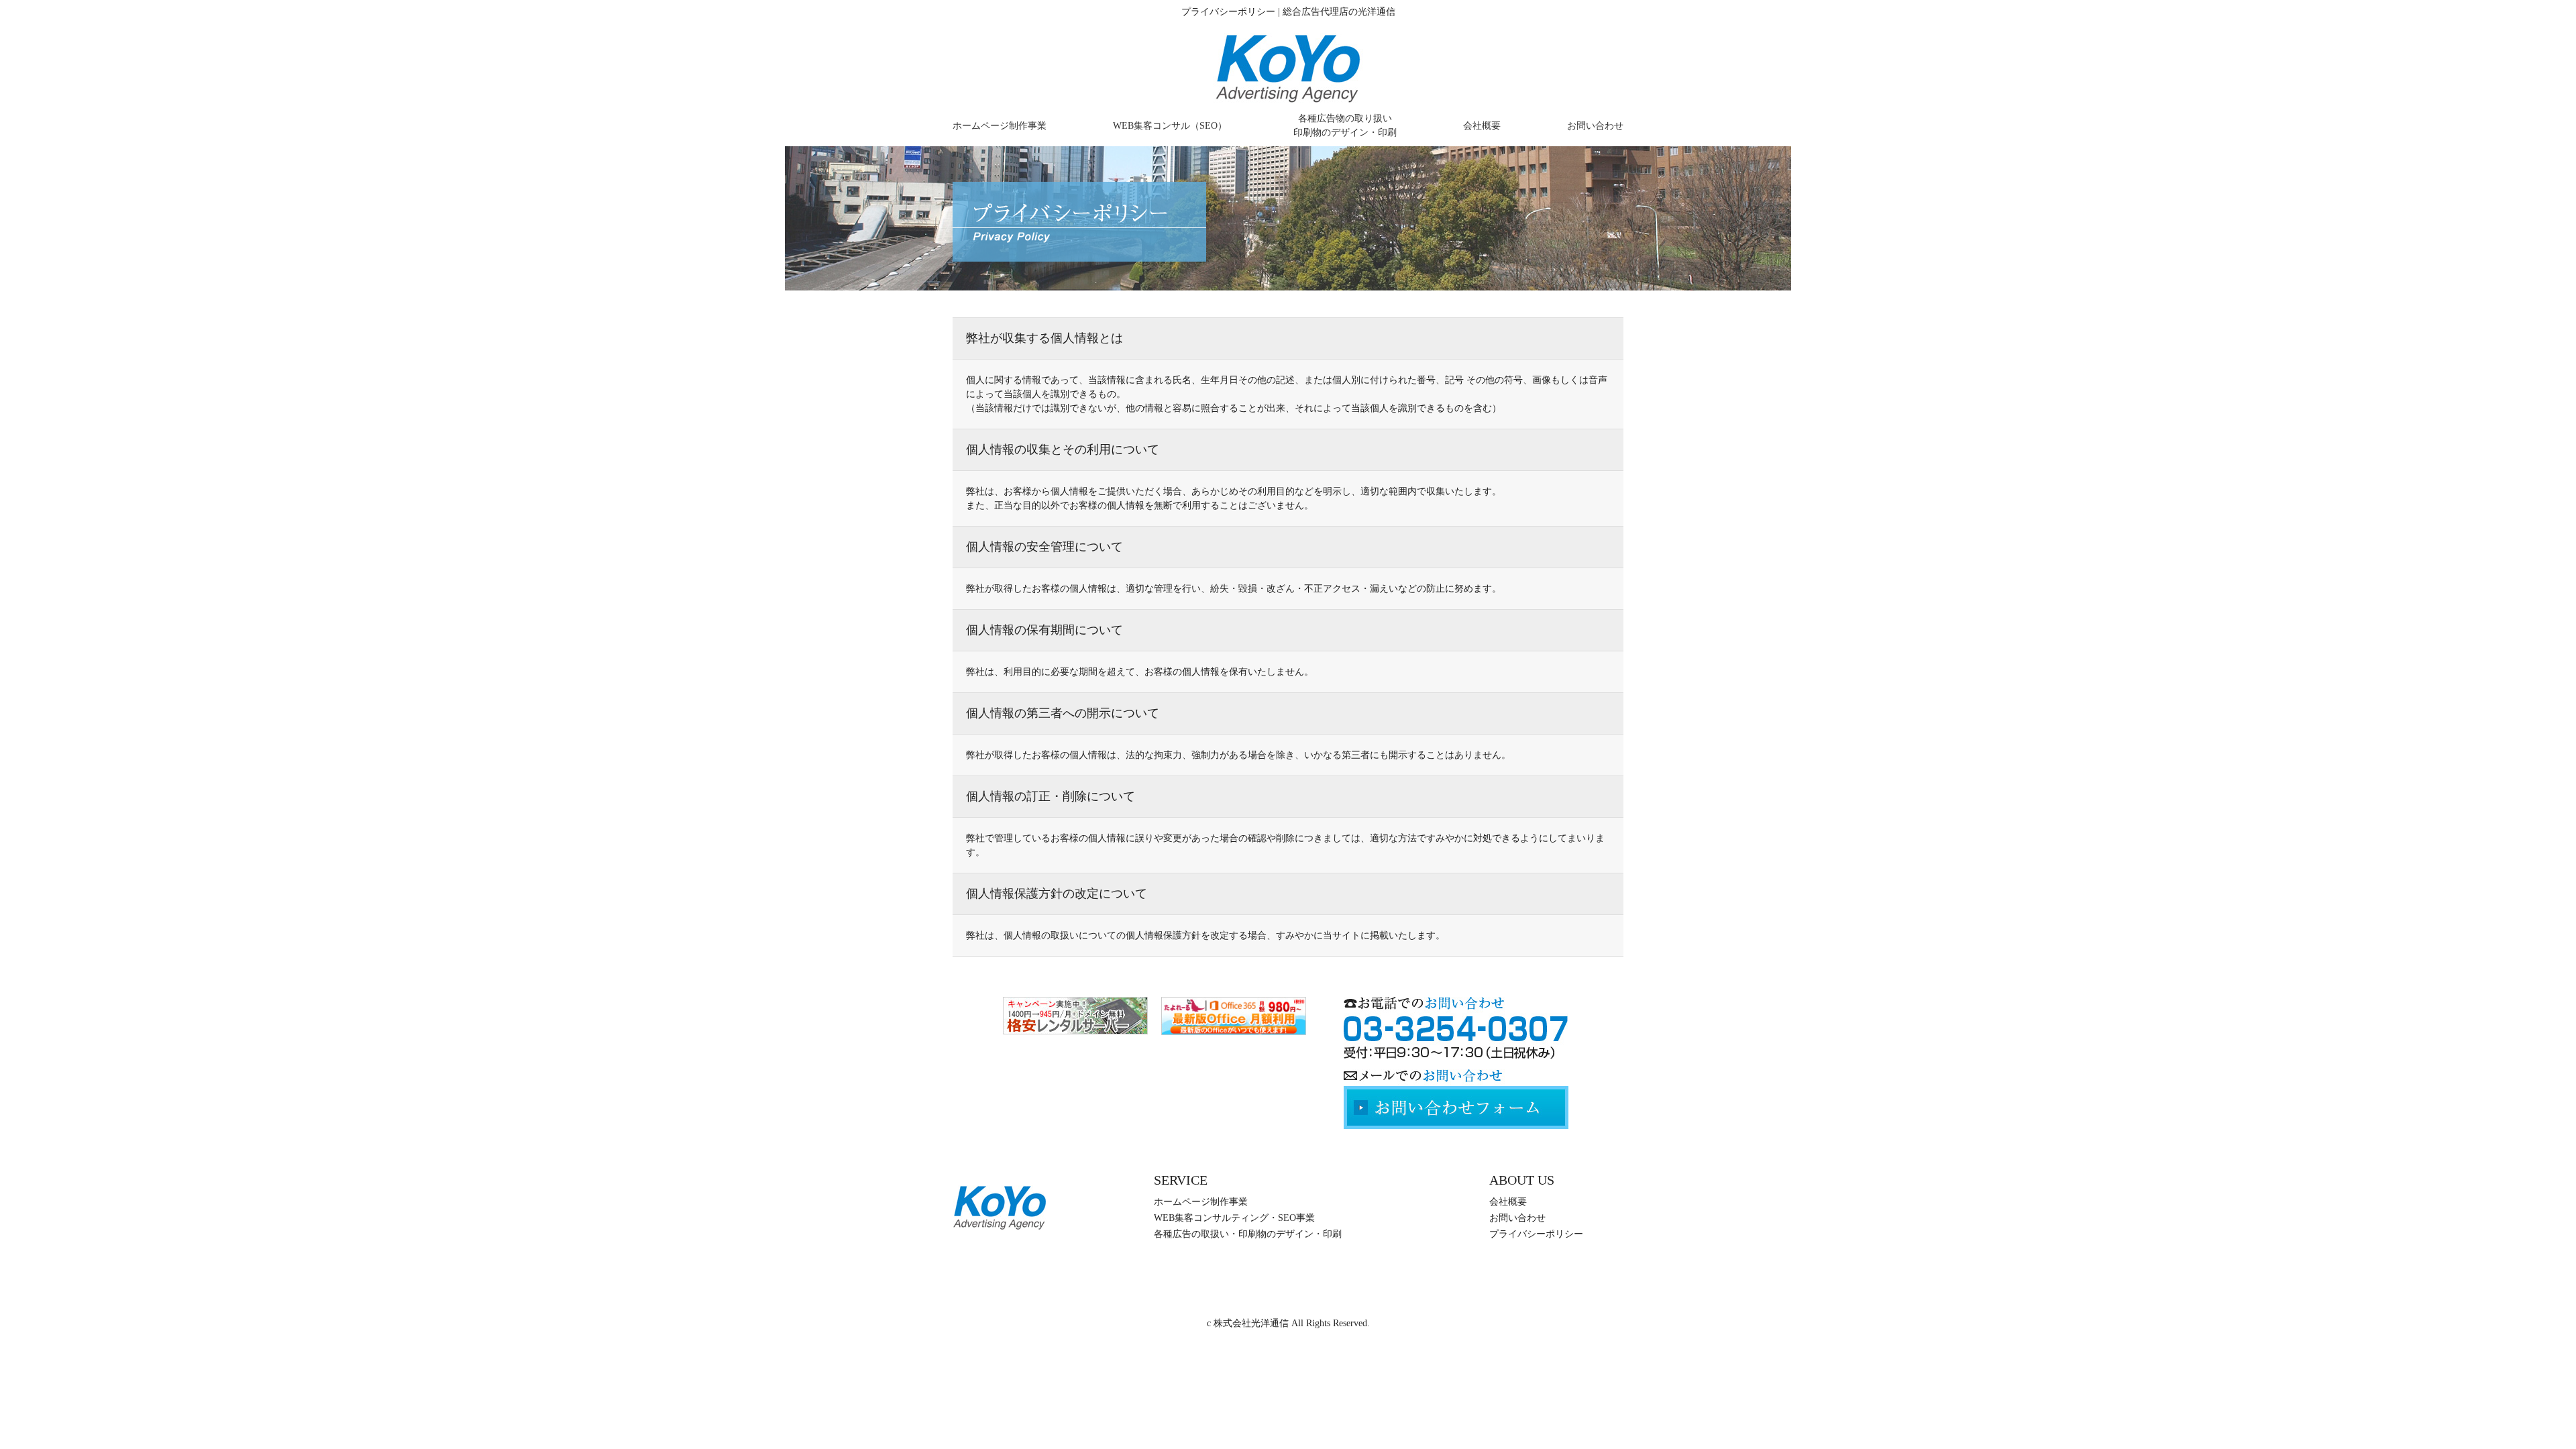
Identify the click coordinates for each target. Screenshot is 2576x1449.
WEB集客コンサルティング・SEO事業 (1234, 1218)
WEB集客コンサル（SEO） (1170, 126)
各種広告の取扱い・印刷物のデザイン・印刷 (1248, 1234)
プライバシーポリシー (1536, 1234)
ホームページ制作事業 (1000, 126)
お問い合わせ (1595, 126)
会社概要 (1482, 126)
